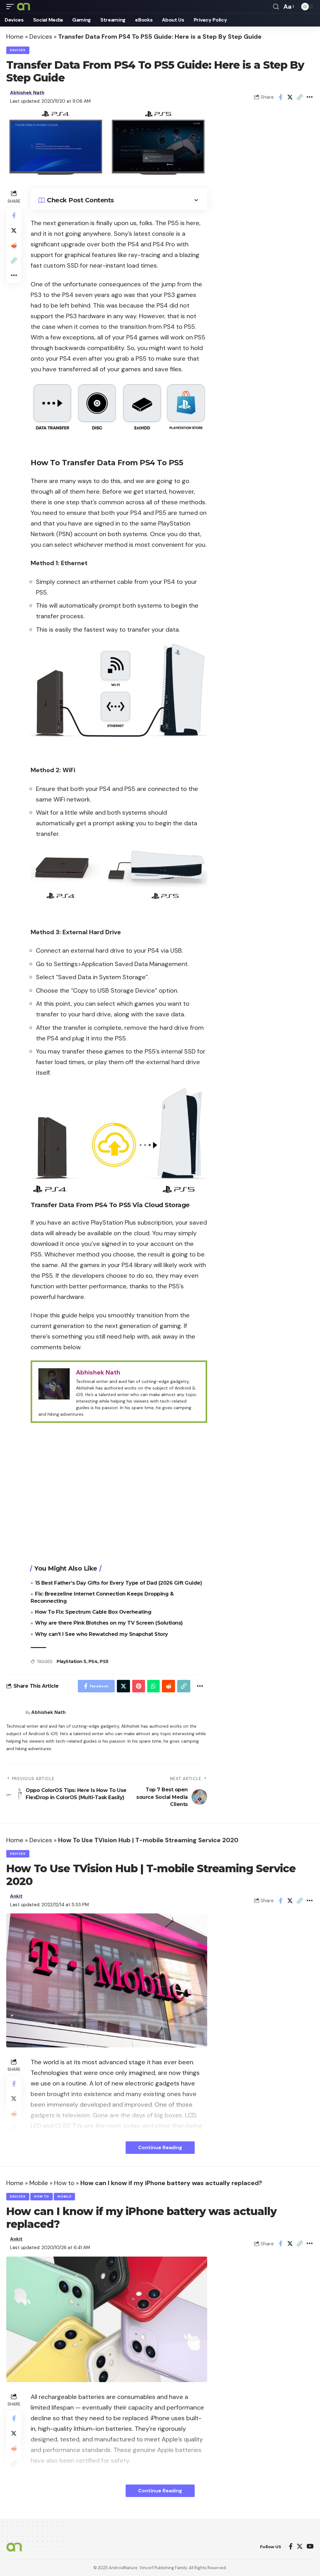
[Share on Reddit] (14, 245)
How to (64, 2183)
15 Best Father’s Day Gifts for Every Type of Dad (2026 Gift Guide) (118, 1583)
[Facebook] (291, 2547)
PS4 (93, 1661)
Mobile (39, 2183)
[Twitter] (300, 2547)
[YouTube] (310, 2547)
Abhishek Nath (27, 93)
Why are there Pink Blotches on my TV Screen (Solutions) (109, 1623)
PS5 (104, 1661)
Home (15, 37)
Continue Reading (160, 2147)
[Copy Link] (300, 97)
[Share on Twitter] (290, 97)
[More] (309, 97)
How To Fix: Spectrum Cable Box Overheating (93, 1612)
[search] (276, 7)
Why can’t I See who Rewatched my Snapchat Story (102, 1634)
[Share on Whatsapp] (153, 1686)
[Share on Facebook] (280, 97)
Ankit (16, 1896)
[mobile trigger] (12, 7)
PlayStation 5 (71, 1661)
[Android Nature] (23, 7)
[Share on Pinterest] (139, 1686)
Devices (41, 37)
